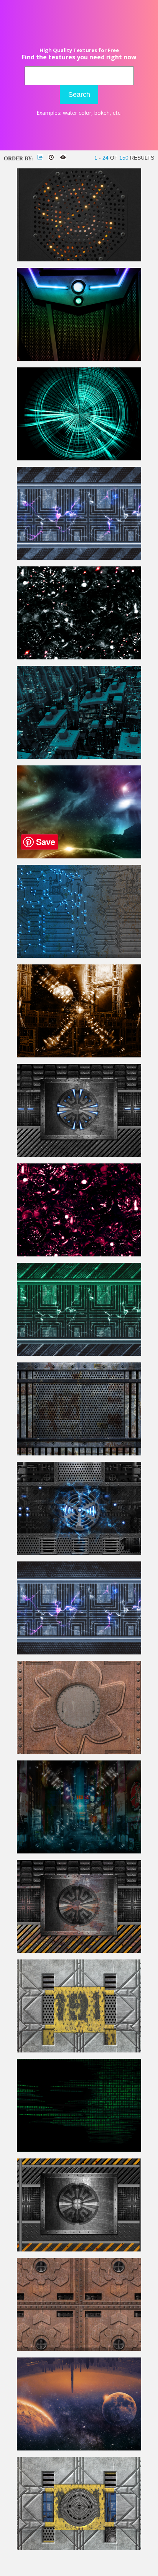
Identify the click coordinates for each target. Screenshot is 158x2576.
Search (79, 95)
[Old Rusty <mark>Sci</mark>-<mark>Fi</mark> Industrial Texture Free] (79, 1951)
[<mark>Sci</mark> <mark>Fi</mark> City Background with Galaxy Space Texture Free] (79, 2449)
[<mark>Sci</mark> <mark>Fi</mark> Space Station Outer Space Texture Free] (79, 1056)
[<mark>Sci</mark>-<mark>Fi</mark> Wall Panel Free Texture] (79, 1454)
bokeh (102, 113)
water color (77, 113)
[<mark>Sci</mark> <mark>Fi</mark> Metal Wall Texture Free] (79, 1553)
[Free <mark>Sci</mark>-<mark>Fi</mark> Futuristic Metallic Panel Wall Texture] (79, 1155)
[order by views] (63, 157)
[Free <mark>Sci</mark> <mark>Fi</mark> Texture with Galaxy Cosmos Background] (79, 857)
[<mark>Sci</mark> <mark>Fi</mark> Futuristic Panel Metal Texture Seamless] (79, 2051)
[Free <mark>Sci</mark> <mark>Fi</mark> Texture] (79, 558)
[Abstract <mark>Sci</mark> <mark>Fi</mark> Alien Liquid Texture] (79, 1255)
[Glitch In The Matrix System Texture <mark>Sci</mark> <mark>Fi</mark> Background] (79, 2150)
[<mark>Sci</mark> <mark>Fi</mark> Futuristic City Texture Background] (79, 757)
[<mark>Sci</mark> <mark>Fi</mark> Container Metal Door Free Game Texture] (79, 2548)
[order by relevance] (40, 157)
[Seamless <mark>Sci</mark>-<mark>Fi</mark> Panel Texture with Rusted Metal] (79, 1752)
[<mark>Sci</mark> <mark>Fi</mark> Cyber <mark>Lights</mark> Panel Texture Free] (79, 260)
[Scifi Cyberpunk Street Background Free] (79, 1852)
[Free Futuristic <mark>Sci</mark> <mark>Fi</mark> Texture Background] (79, 1354)
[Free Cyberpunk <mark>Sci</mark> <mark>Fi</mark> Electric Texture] (79, 1653)
